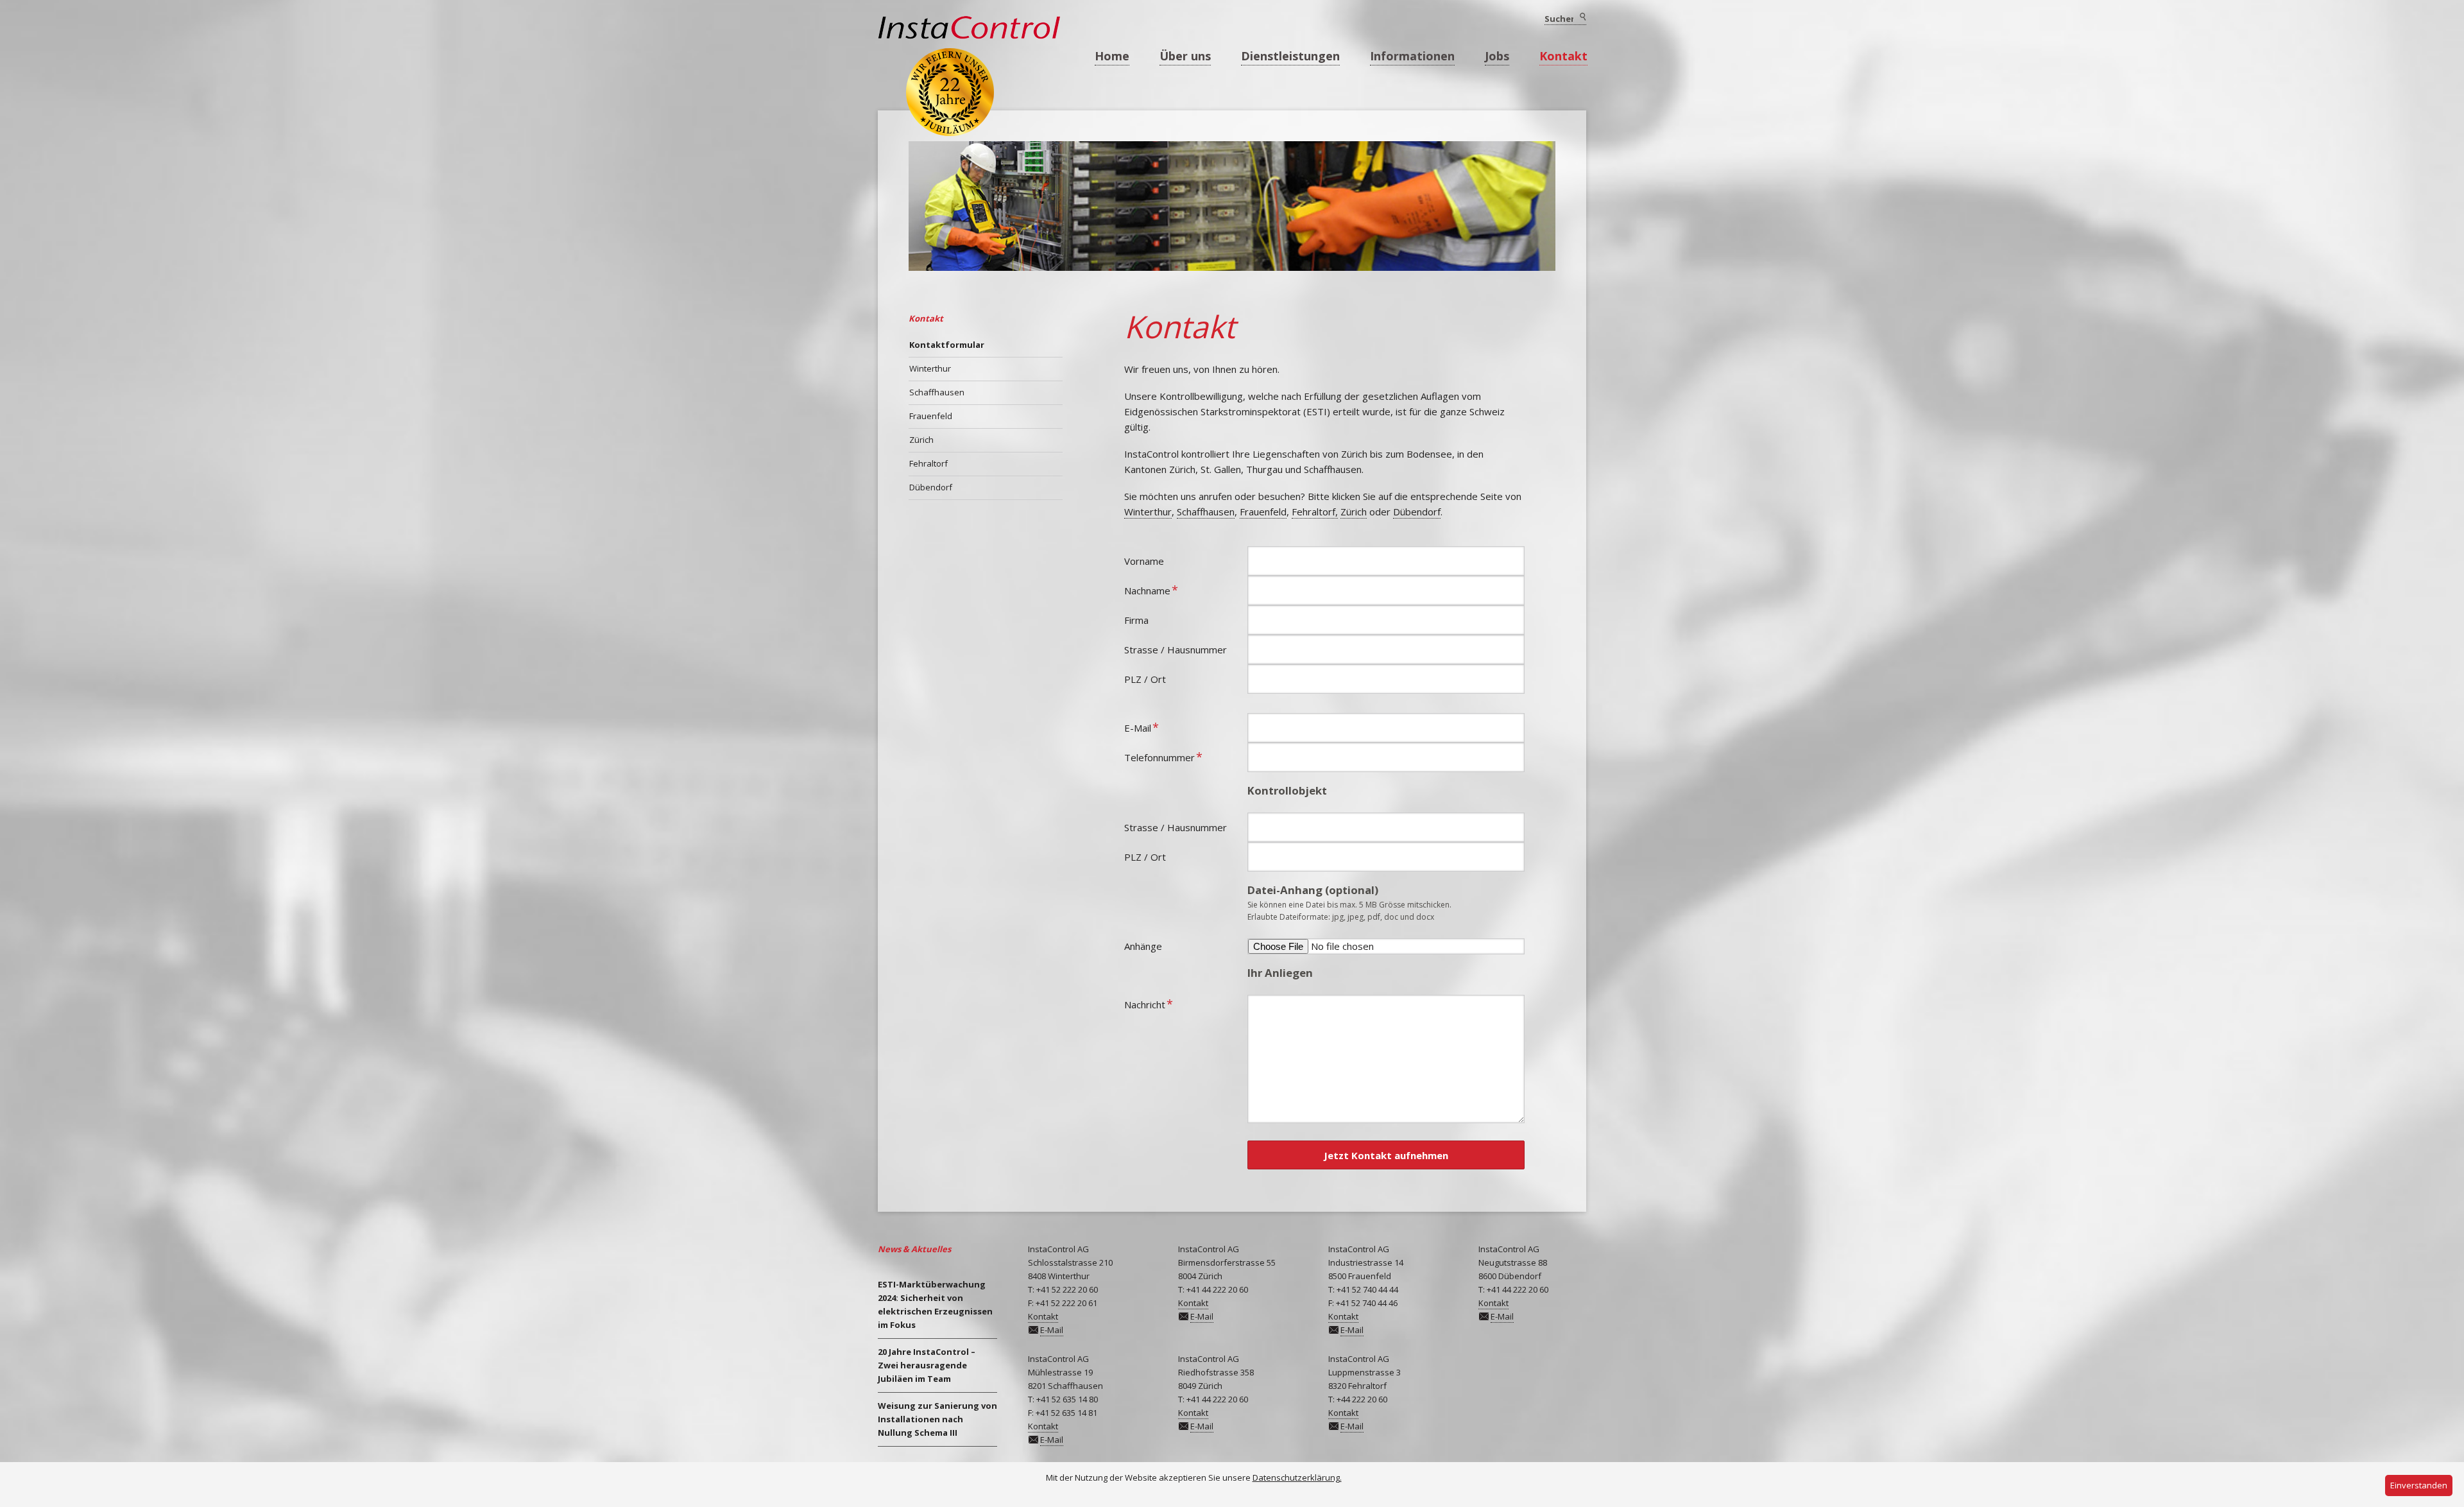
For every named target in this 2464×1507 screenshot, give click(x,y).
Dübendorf (1417, 512)
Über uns (1185, 56)
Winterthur (1148, 512)
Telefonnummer (1163, 756)
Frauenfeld (1263, 512)
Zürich (1354, 512)
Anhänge (1143, 946)
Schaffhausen (1206, 512)
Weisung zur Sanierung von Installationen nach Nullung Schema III (937, 1419)
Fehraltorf (928, 463)
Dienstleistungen (1290, 56)
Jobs (1497, 56)
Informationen (1412, 56)
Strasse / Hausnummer (1176, 650)
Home (1112, 56)
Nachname (1151, 590)
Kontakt (1563, 56)
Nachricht (1149, 1003)
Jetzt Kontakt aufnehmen (1386, 1155)
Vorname (1144, 561)
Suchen (1582, 17)
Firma (1136, 620)
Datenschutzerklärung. (1297, 1477)
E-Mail (1146, 727)
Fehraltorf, (1315, 512)
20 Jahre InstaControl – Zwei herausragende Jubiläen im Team (927, 1365)
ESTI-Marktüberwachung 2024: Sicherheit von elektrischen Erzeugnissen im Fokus (935, 1305)
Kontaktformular (947, 345)
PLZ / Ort (1145, 679)
